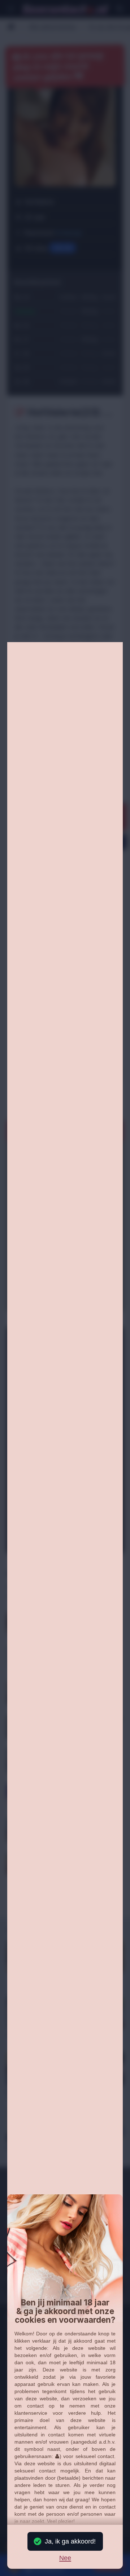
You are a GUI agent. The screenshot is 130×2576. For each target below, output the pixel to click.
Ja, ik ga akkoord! (70, 2541)
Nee (65, 2558)
